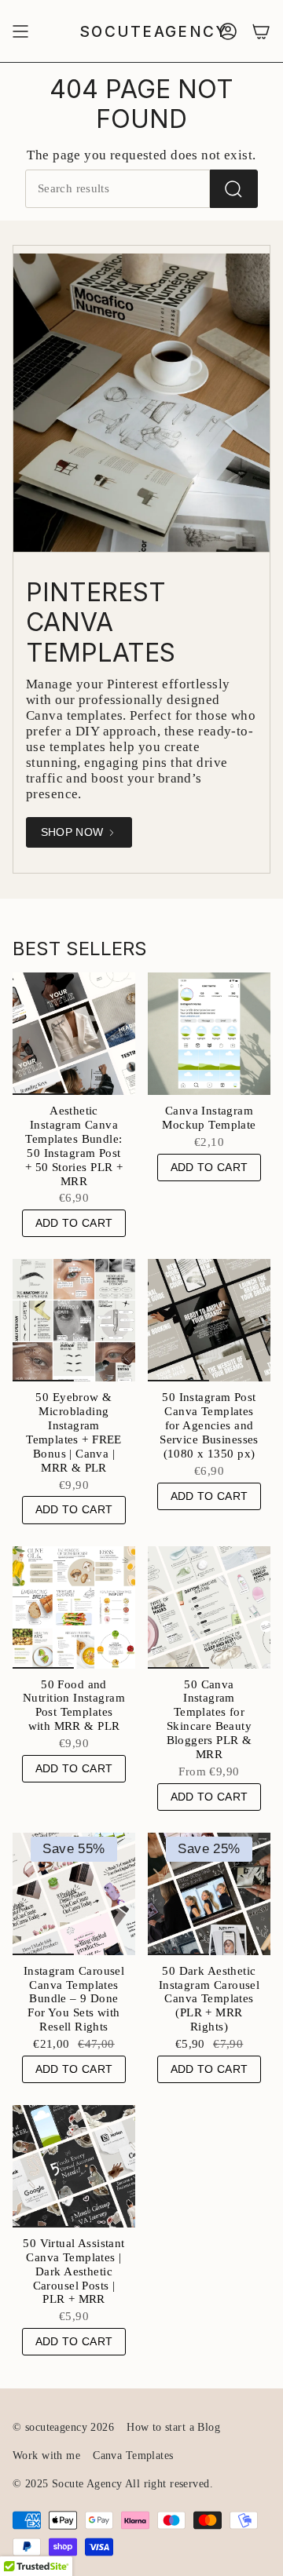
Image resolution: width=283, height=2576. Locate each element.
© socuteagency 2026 (63, 2427)
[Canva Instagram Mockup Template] (209, 1034)
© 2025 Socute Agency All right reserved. (113, 2484)
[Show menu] (20, 31)
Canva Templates (133, 2456)
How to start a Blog (173, 2427)
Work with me (46, 2456)
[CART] (261, 31)
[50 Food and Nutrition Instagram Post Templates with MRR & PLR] (74, 1607)
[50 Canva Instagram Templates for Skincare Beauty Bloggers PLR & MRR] (209, 1607)
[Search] (234, 189)
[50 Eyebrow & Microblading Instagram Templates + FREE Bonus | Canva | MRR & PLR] (74, 1320)
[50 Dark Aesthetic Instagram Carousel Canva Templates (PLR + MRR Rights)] (209, 1894)
